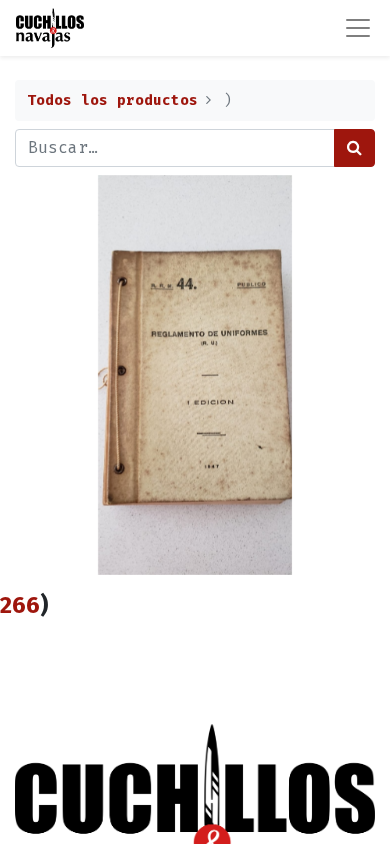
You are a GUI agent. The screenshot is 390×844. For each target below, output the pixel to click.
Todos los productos (112, 100)
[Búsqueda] (354, 148)
